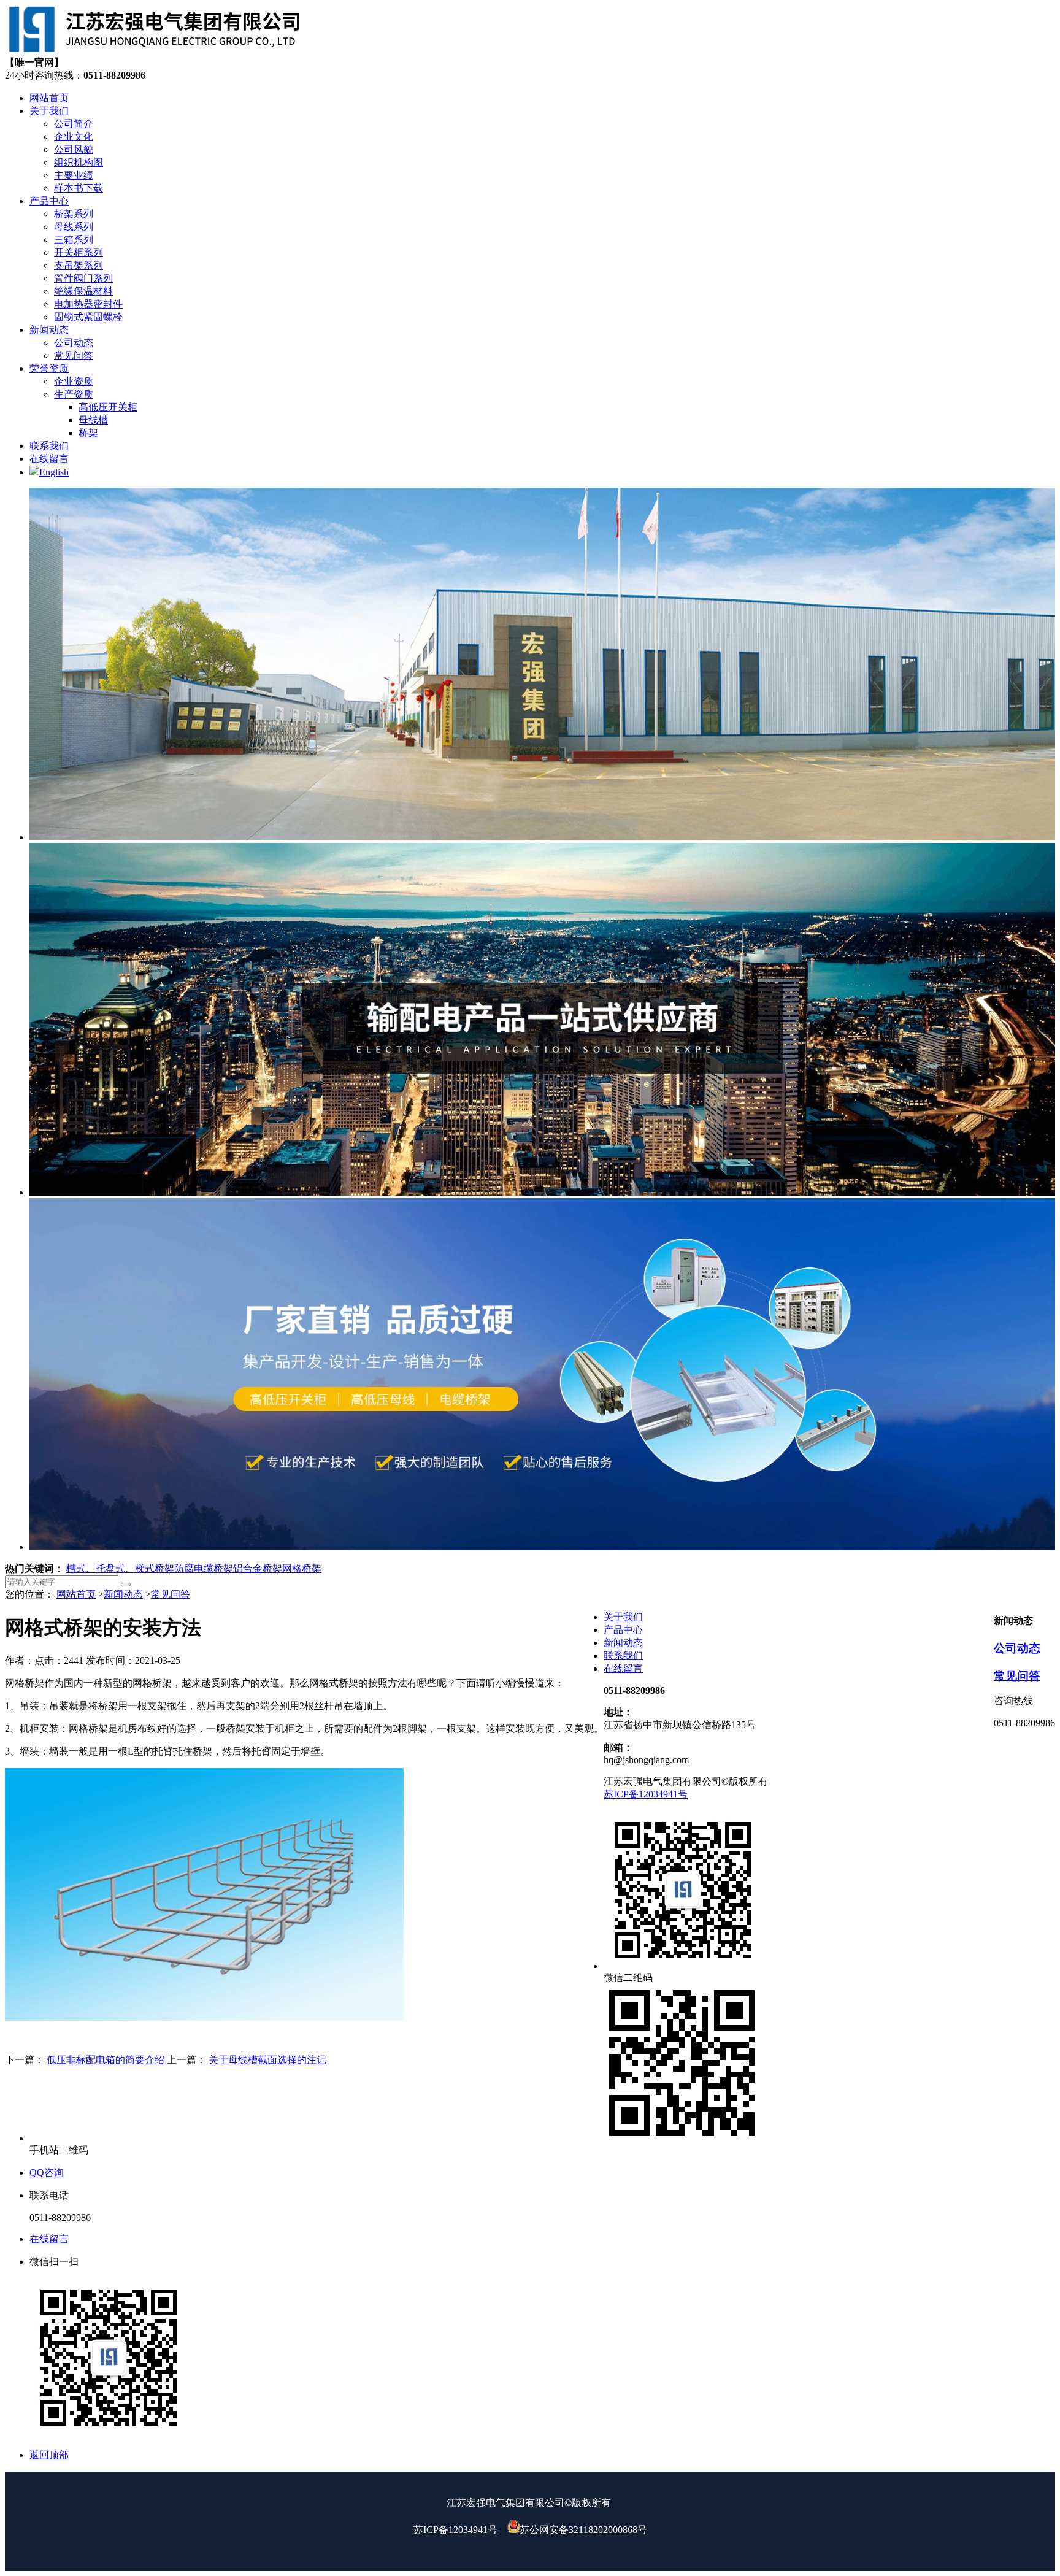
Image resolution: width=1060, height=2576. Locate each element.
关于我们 (623, 1617)
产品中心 (623, 1630)
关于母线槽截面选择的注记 (267, 2060)
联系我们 (623, 1655)
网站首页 (76, 1594)
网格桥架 (302, 1568)
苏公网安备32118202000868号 (583, 2530)
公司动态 (1017, 1648)
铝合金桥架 (258, 1568)
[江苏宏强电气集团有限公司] (153, 51)
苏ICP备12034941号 (646, 1794)
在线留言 (623, 1668)
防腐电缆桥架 (204, 1568)
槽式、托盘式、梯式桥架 (120, 1568)
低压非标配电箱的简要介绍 (106, 2060)
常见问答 (171, 1594)
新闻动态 (123, 1594)
